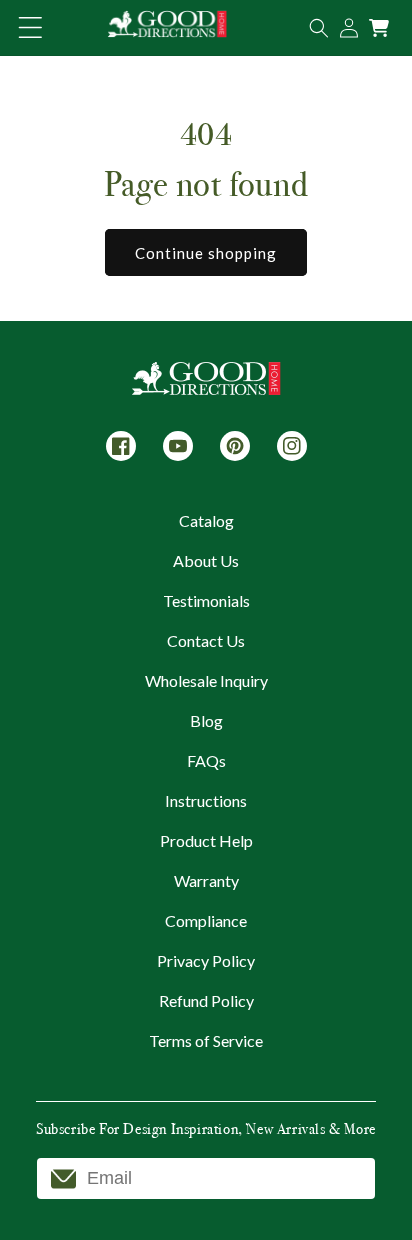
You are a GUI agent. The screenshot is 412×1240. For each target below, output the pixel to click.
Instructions (206, 800)
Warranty (206, 880)
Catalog (206, 520)
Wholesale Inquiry (206, 680)
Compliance (206, 920)
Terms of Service (206, 1040)
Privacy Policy (206, 960)
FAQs (206, 760)
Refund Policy (206, 1000)
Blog (206, 720)
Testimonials (206, 600)
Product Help (206, 840)
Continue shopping (206, 253)
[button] (30, 28)
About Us (206, 560)
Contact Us (206, 640)
